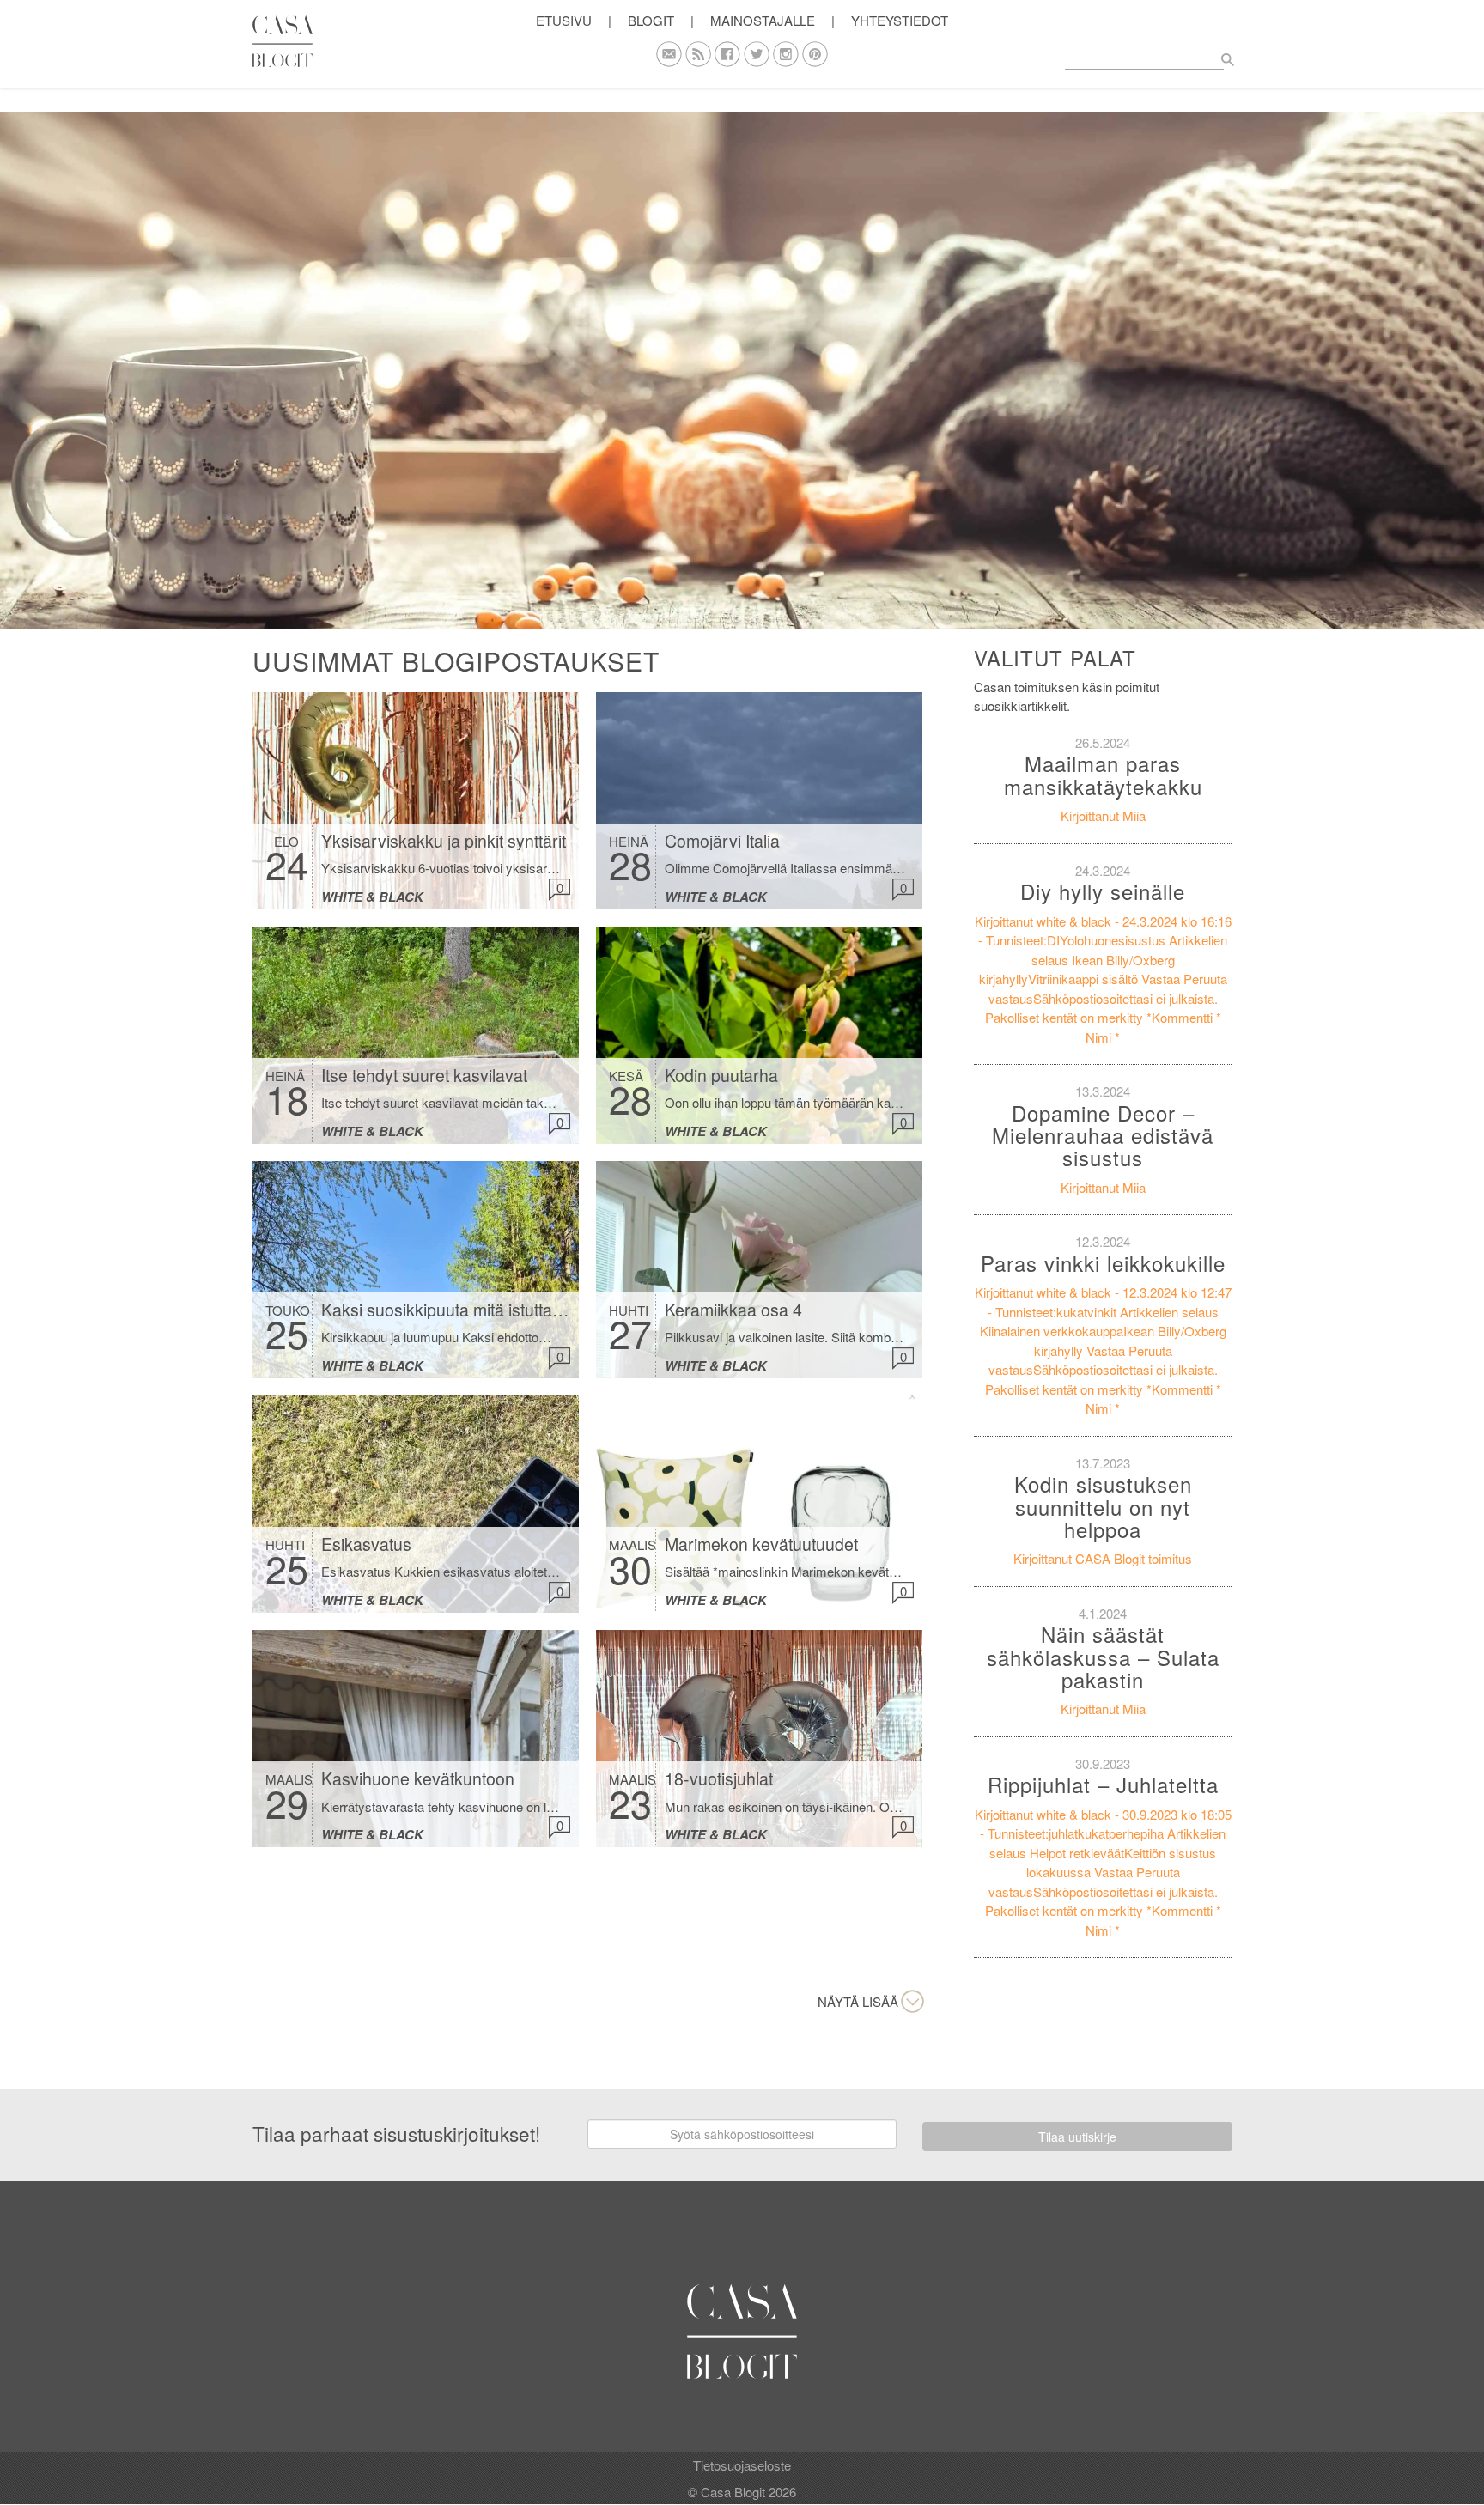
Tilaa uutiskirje (1077, 2137)
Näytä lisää (858, 2001)
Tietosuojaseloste (742, 2465)
